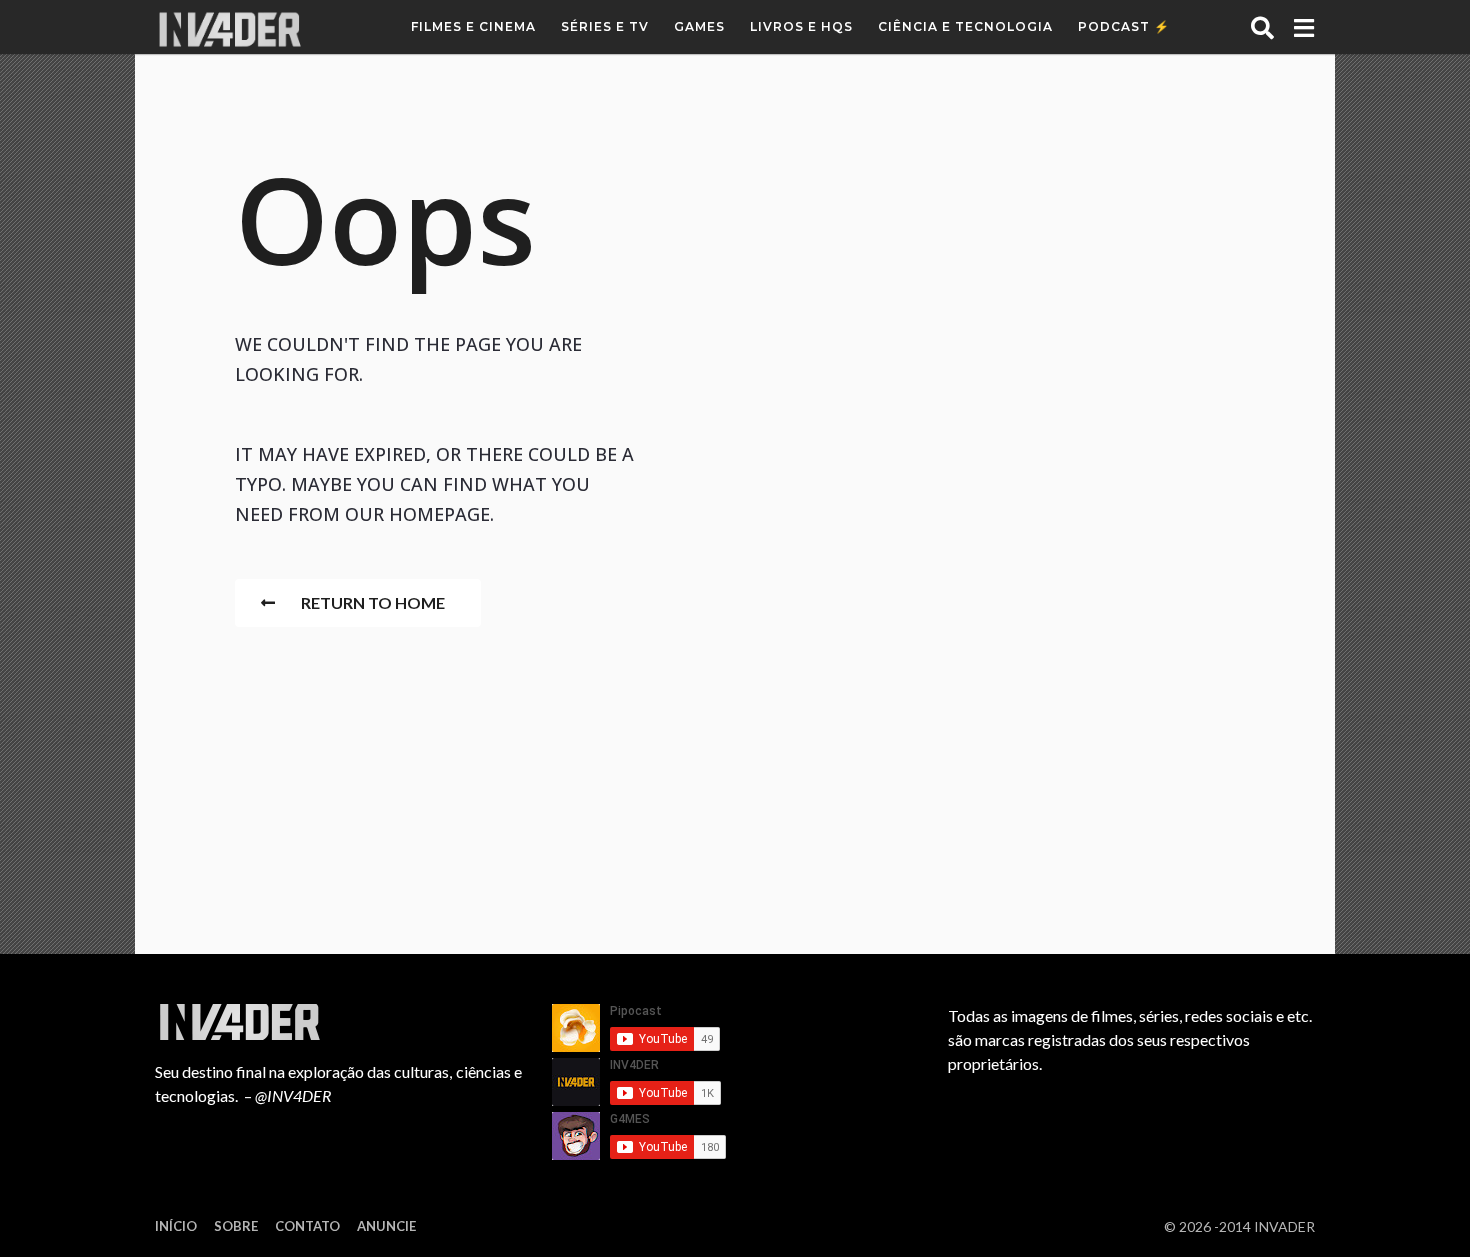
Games (699, 26)
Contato (307, 1226)
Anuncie (386, 1226)
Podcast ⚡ (1124, 26)
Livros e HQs (801, 26)
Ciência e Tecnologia (965, 26)
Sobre (236, 1226)
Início (176, 1226)
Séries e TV (605, 26)
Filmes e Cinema (473, 26)
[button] (1262, 27)
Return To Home (373, 602)
